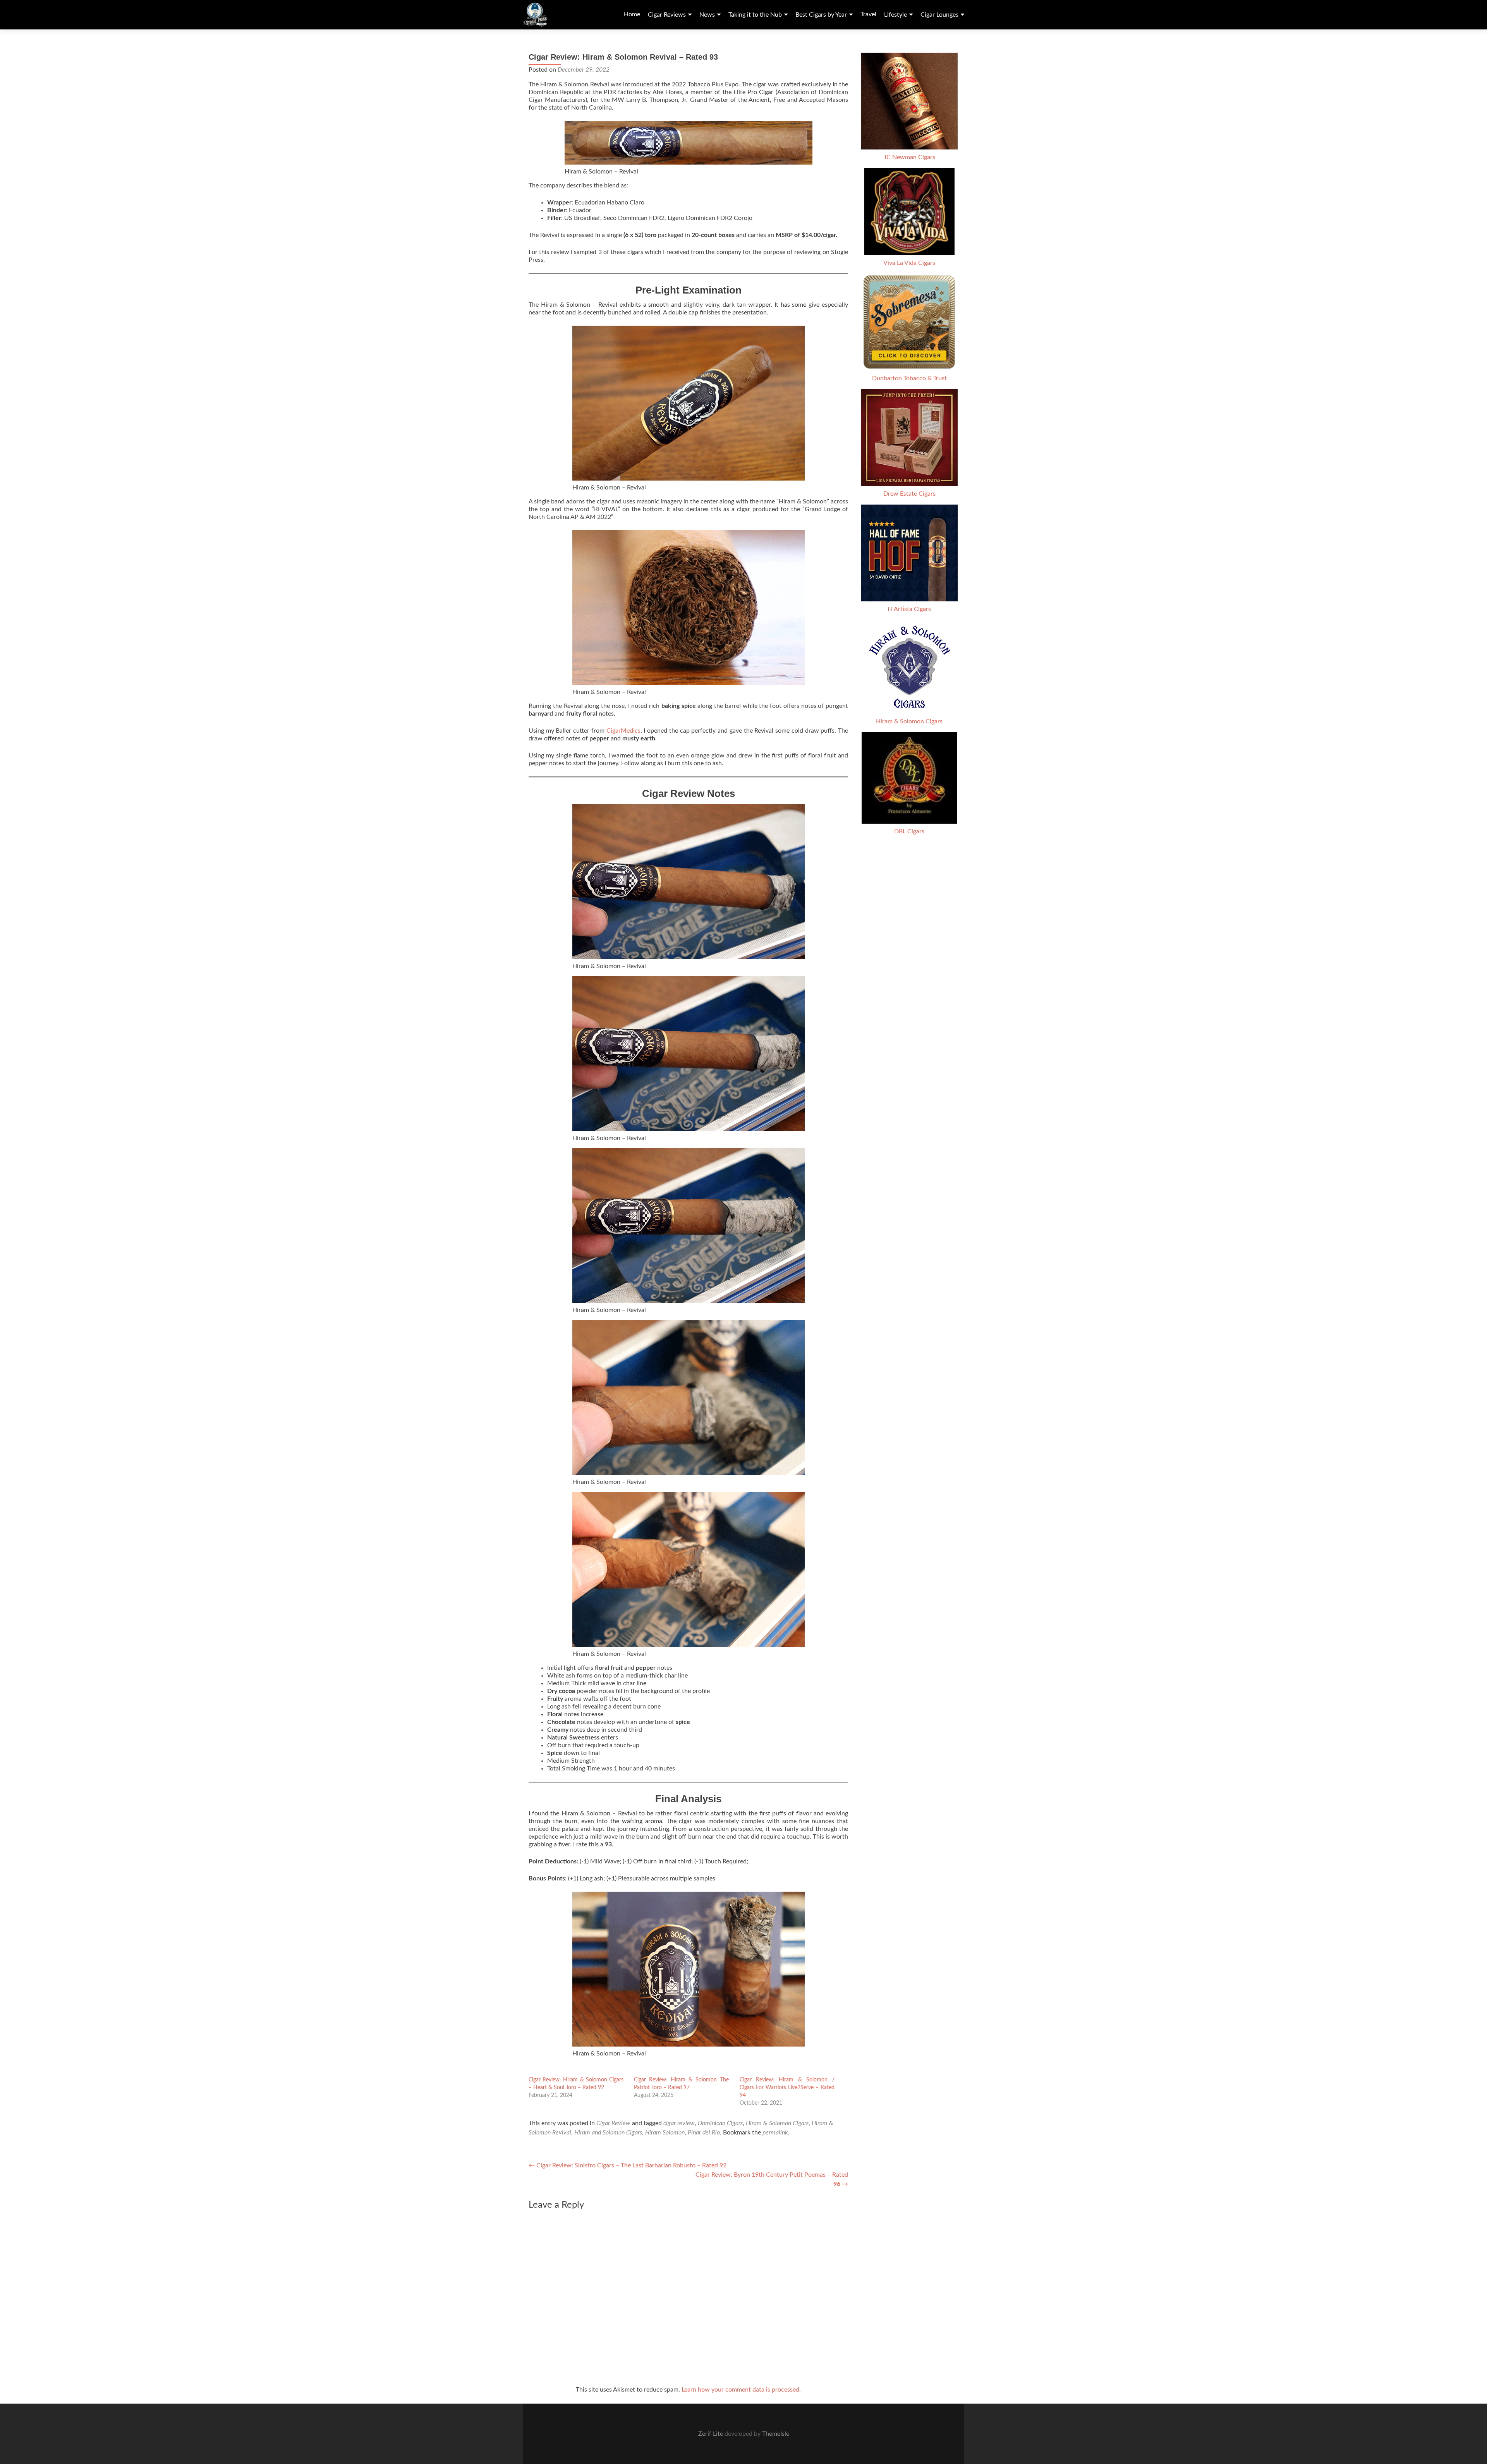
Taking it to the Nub (755, 15)
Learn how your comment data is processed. (741, 2390)
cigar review (679, 2123)
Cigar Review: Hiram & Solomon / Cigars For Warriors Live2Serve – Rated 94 (787, 2088)
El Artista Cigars (909, 609)
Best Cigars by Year (821, 15)
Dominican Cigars (720, 2123)
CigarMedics (623, 731)
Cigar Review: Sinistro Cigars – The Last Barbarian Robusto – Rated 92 (628, 2165)
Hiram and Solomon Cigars (608, 2133)
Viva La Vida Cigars (909, 263)
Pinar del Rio (704, 2133)
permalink (775, 2133)
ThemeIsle (776, 2434)
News (707, 15)
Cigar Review (613, 2123)
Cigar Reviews (667, 15)
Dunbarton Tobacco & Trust (909, 378)
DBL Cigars (909, 831)
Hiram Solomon (665, 2133)
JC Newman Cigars (909, 157)
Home (632, 14)
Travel (868, 14)
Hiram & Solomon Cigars (777, 2123)
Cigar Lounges (939, 15)
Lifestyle (895, 15)
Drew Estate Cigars (909, 494)
